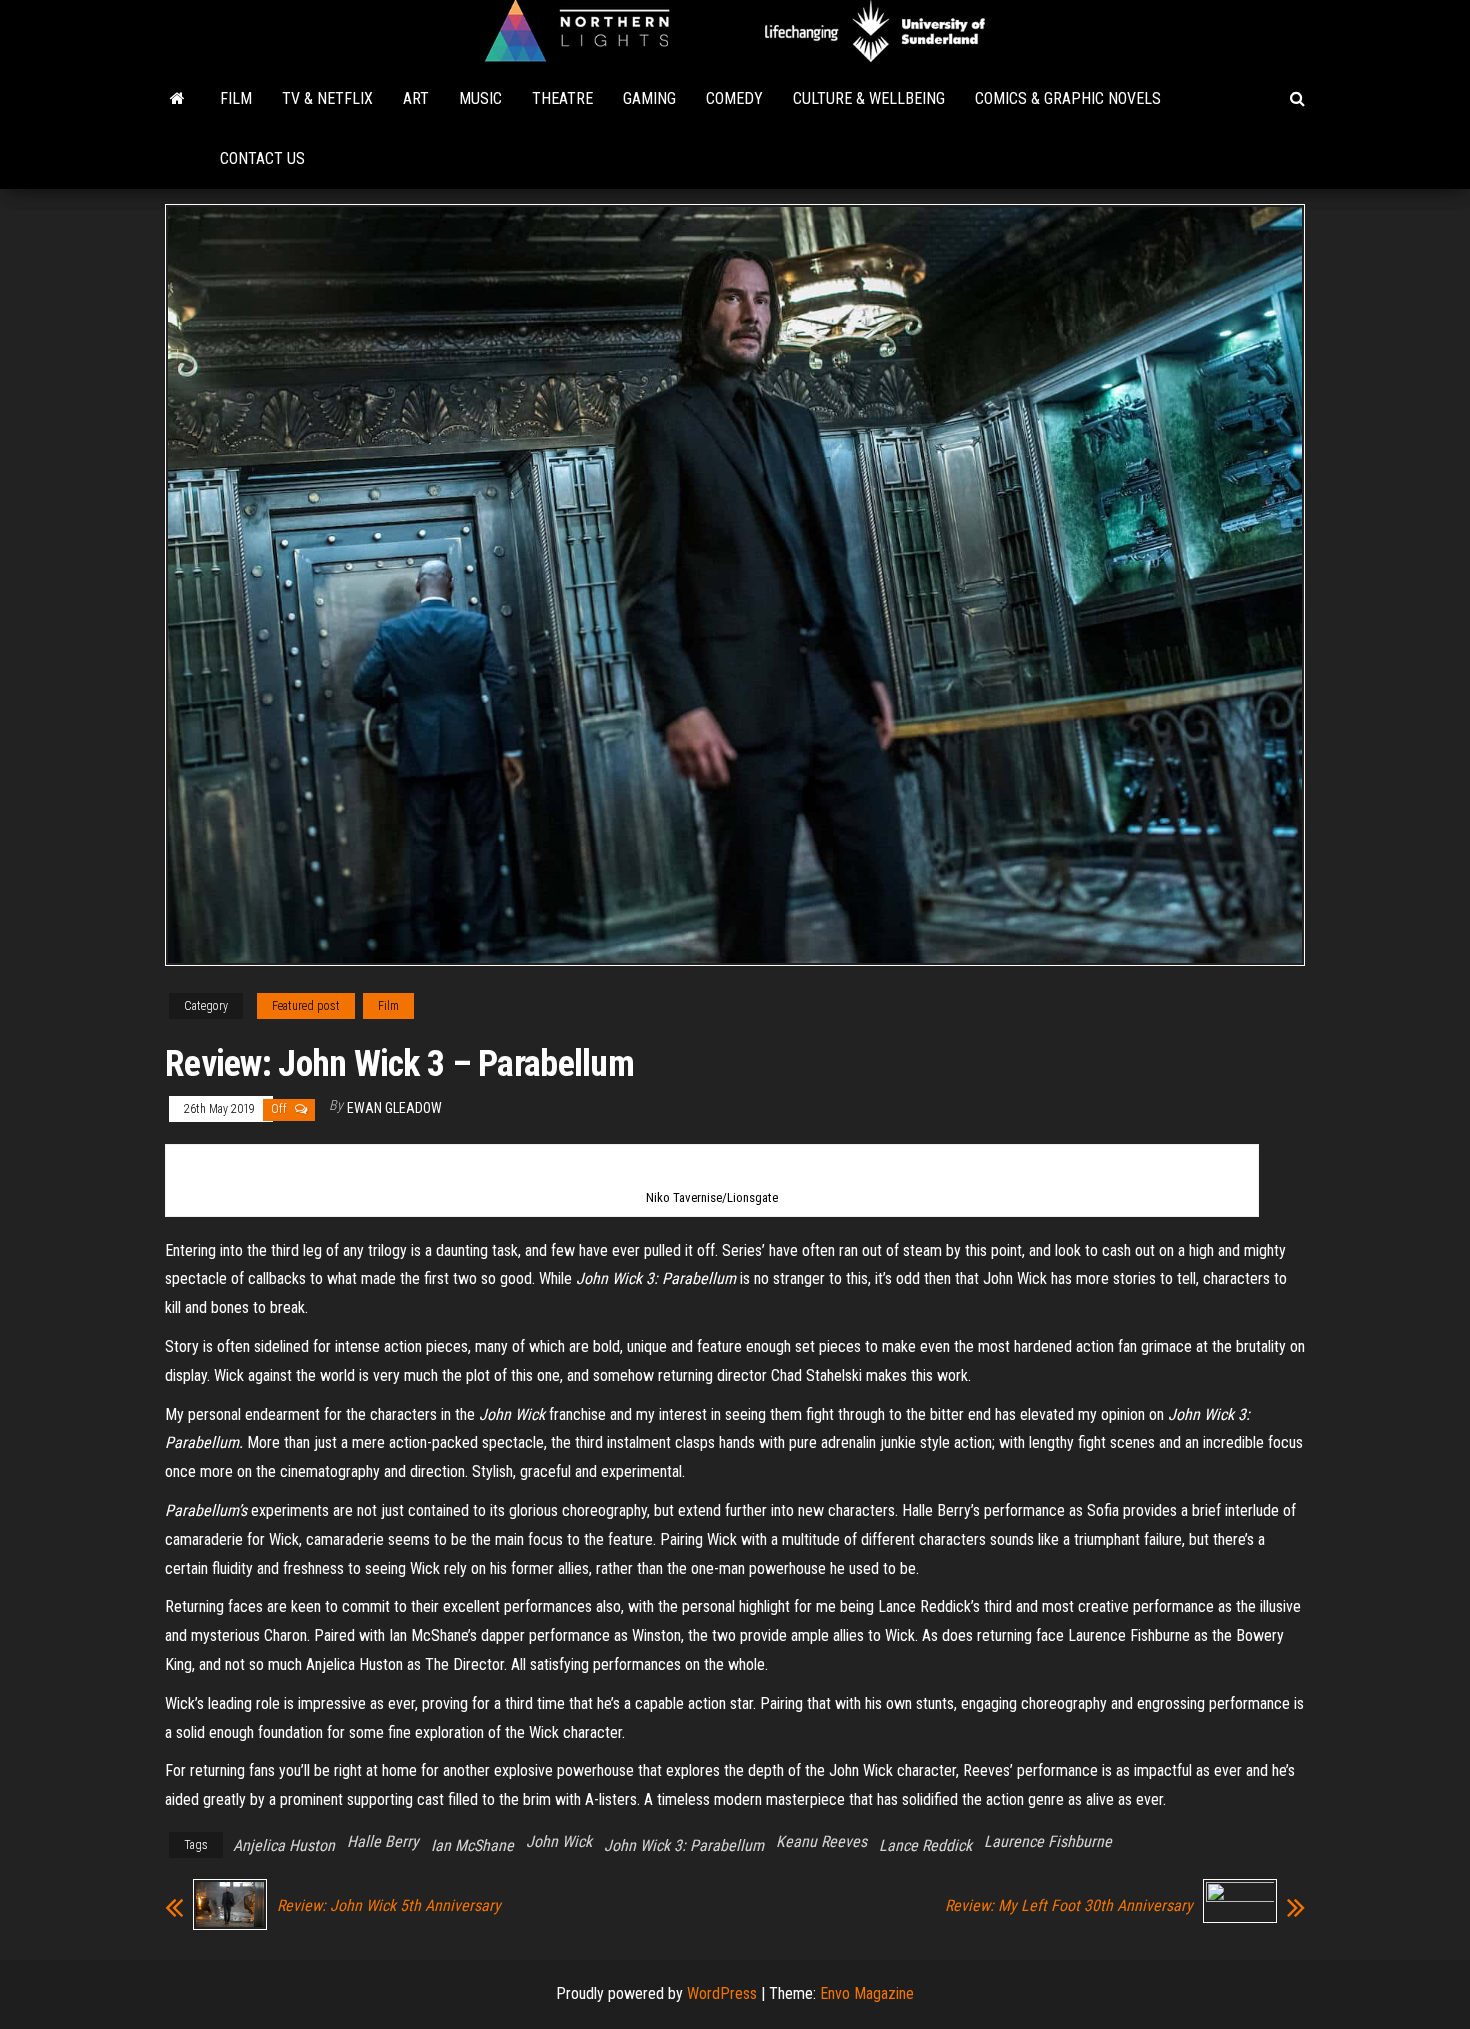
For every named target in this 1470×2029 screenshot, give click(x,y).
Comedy (734, 98)
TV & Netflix (327, 98)
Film (236, 98)
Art (416, 98)
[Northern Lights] (177, 99)
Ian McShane (472, 1845)
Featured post (306, 1006)
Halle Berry (383, 1841)
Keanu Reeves (821, 1841)
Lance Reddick (925, 1845)
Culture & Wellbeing (869, 98)
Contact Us (262, 158)
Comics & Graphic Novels (1068, 98)
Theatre (562, 98)
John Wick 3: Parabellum (684, 1845)
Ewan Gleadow (394, 1108)
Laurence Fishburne (1048, 1841)
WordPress (722, 1993)
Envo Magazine (867, 1993)
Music (480, 98)
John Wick (559, 1841)
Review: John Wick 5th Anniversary (389, 1906)
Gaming (649, 98)
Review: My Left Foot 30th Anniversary (1069, 1906)
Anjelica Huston (284, 1845)
